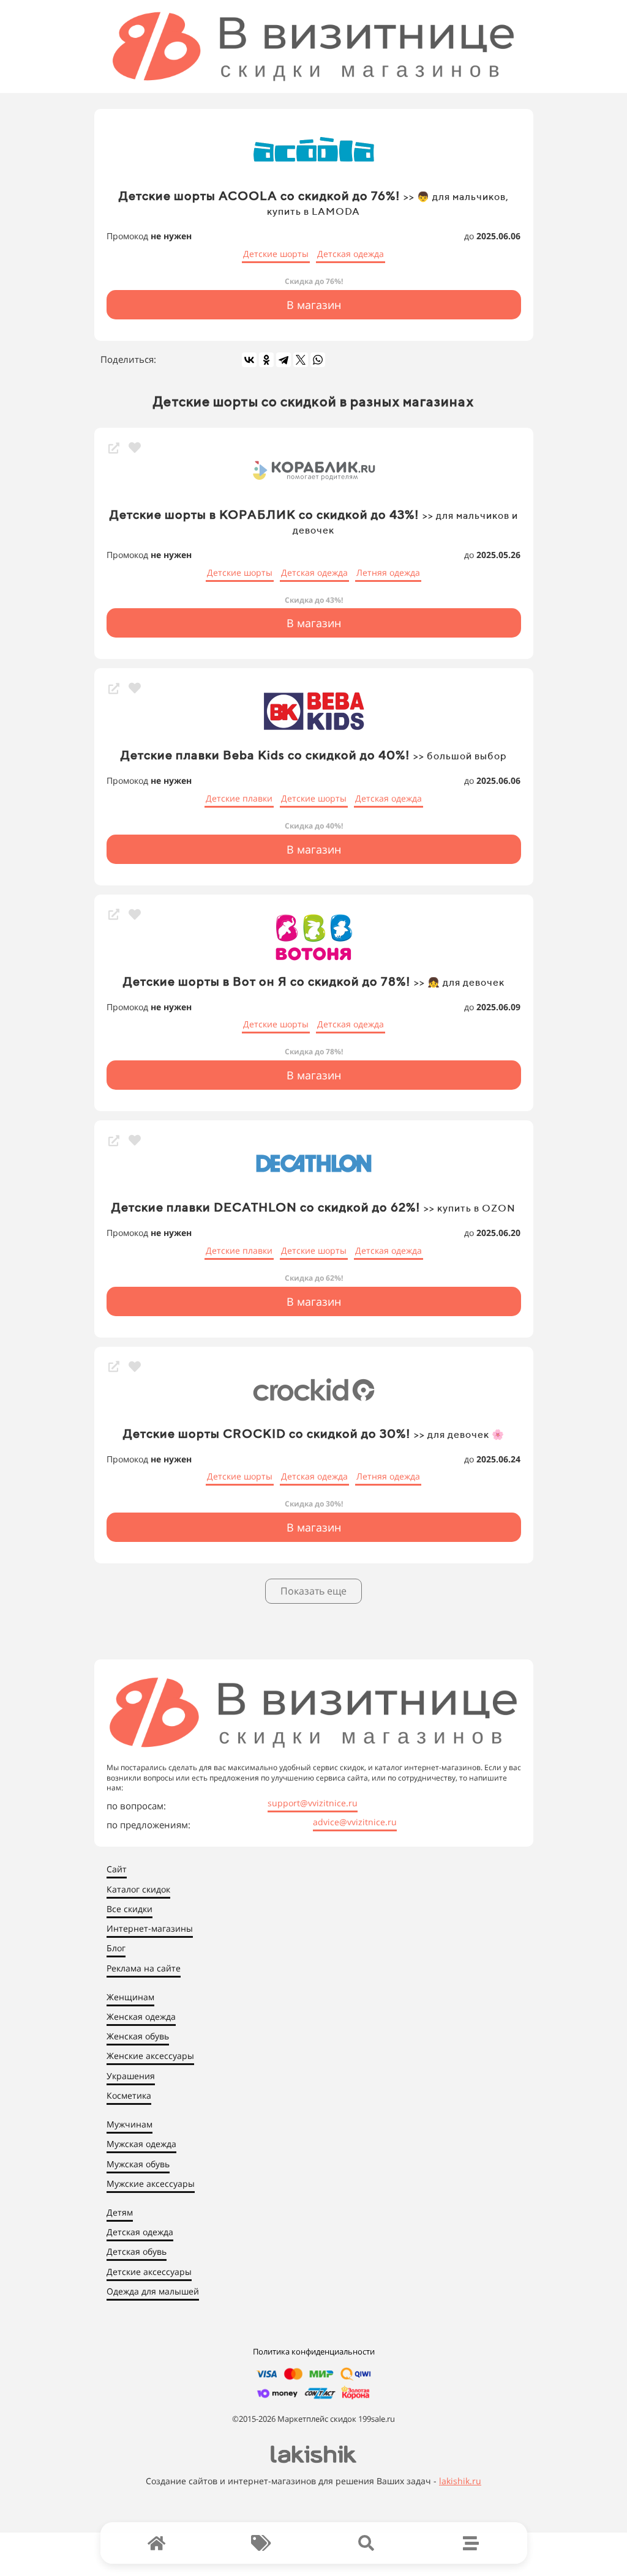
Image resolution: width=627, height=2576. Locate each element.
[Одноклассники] (266, 360)
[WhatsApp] (318, 360)
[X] (301, 360)
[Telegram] (283, 360)
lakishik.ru (460, 2481)
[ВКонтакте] (249, 360)
